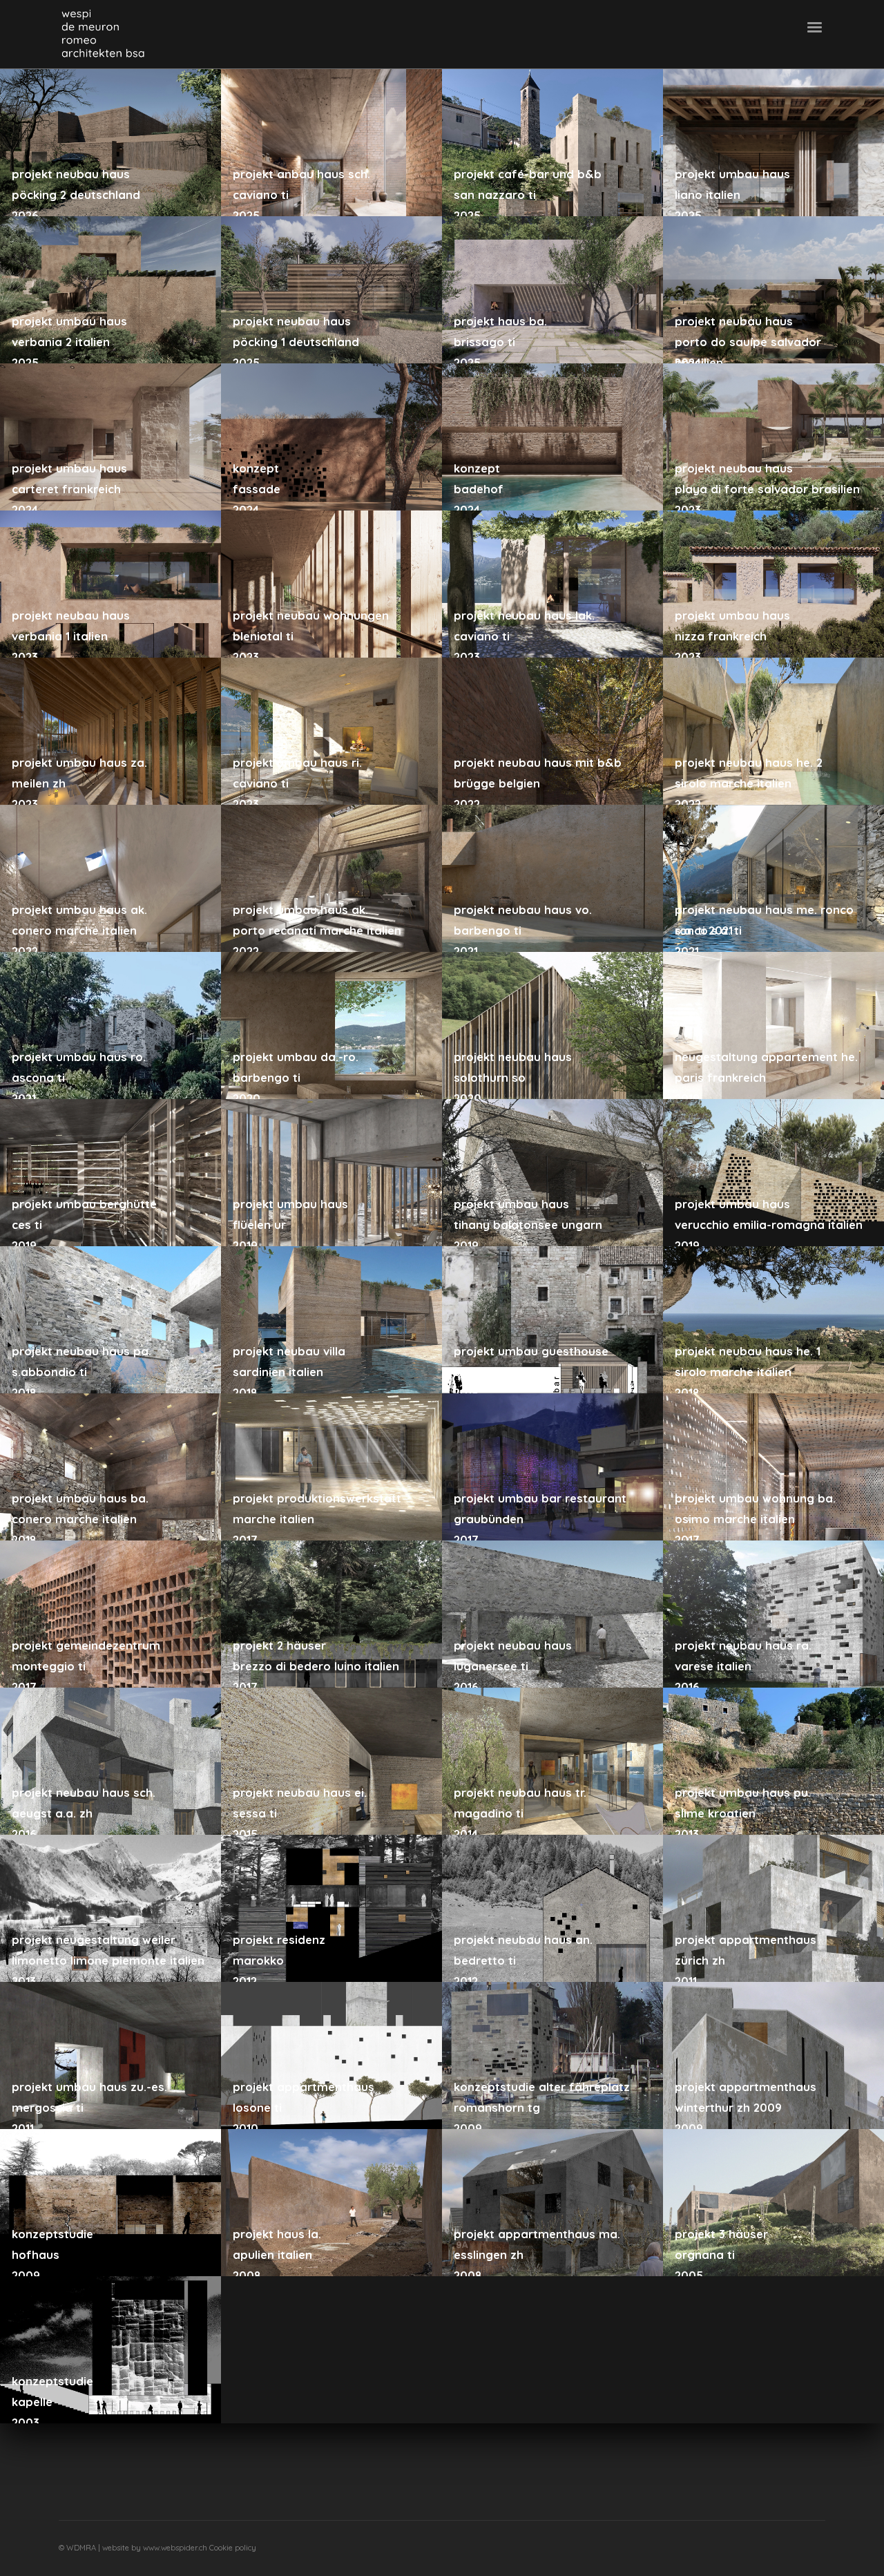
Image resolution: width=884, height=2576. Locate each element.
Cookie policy (233, 2548)
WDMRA (82, 2548)
